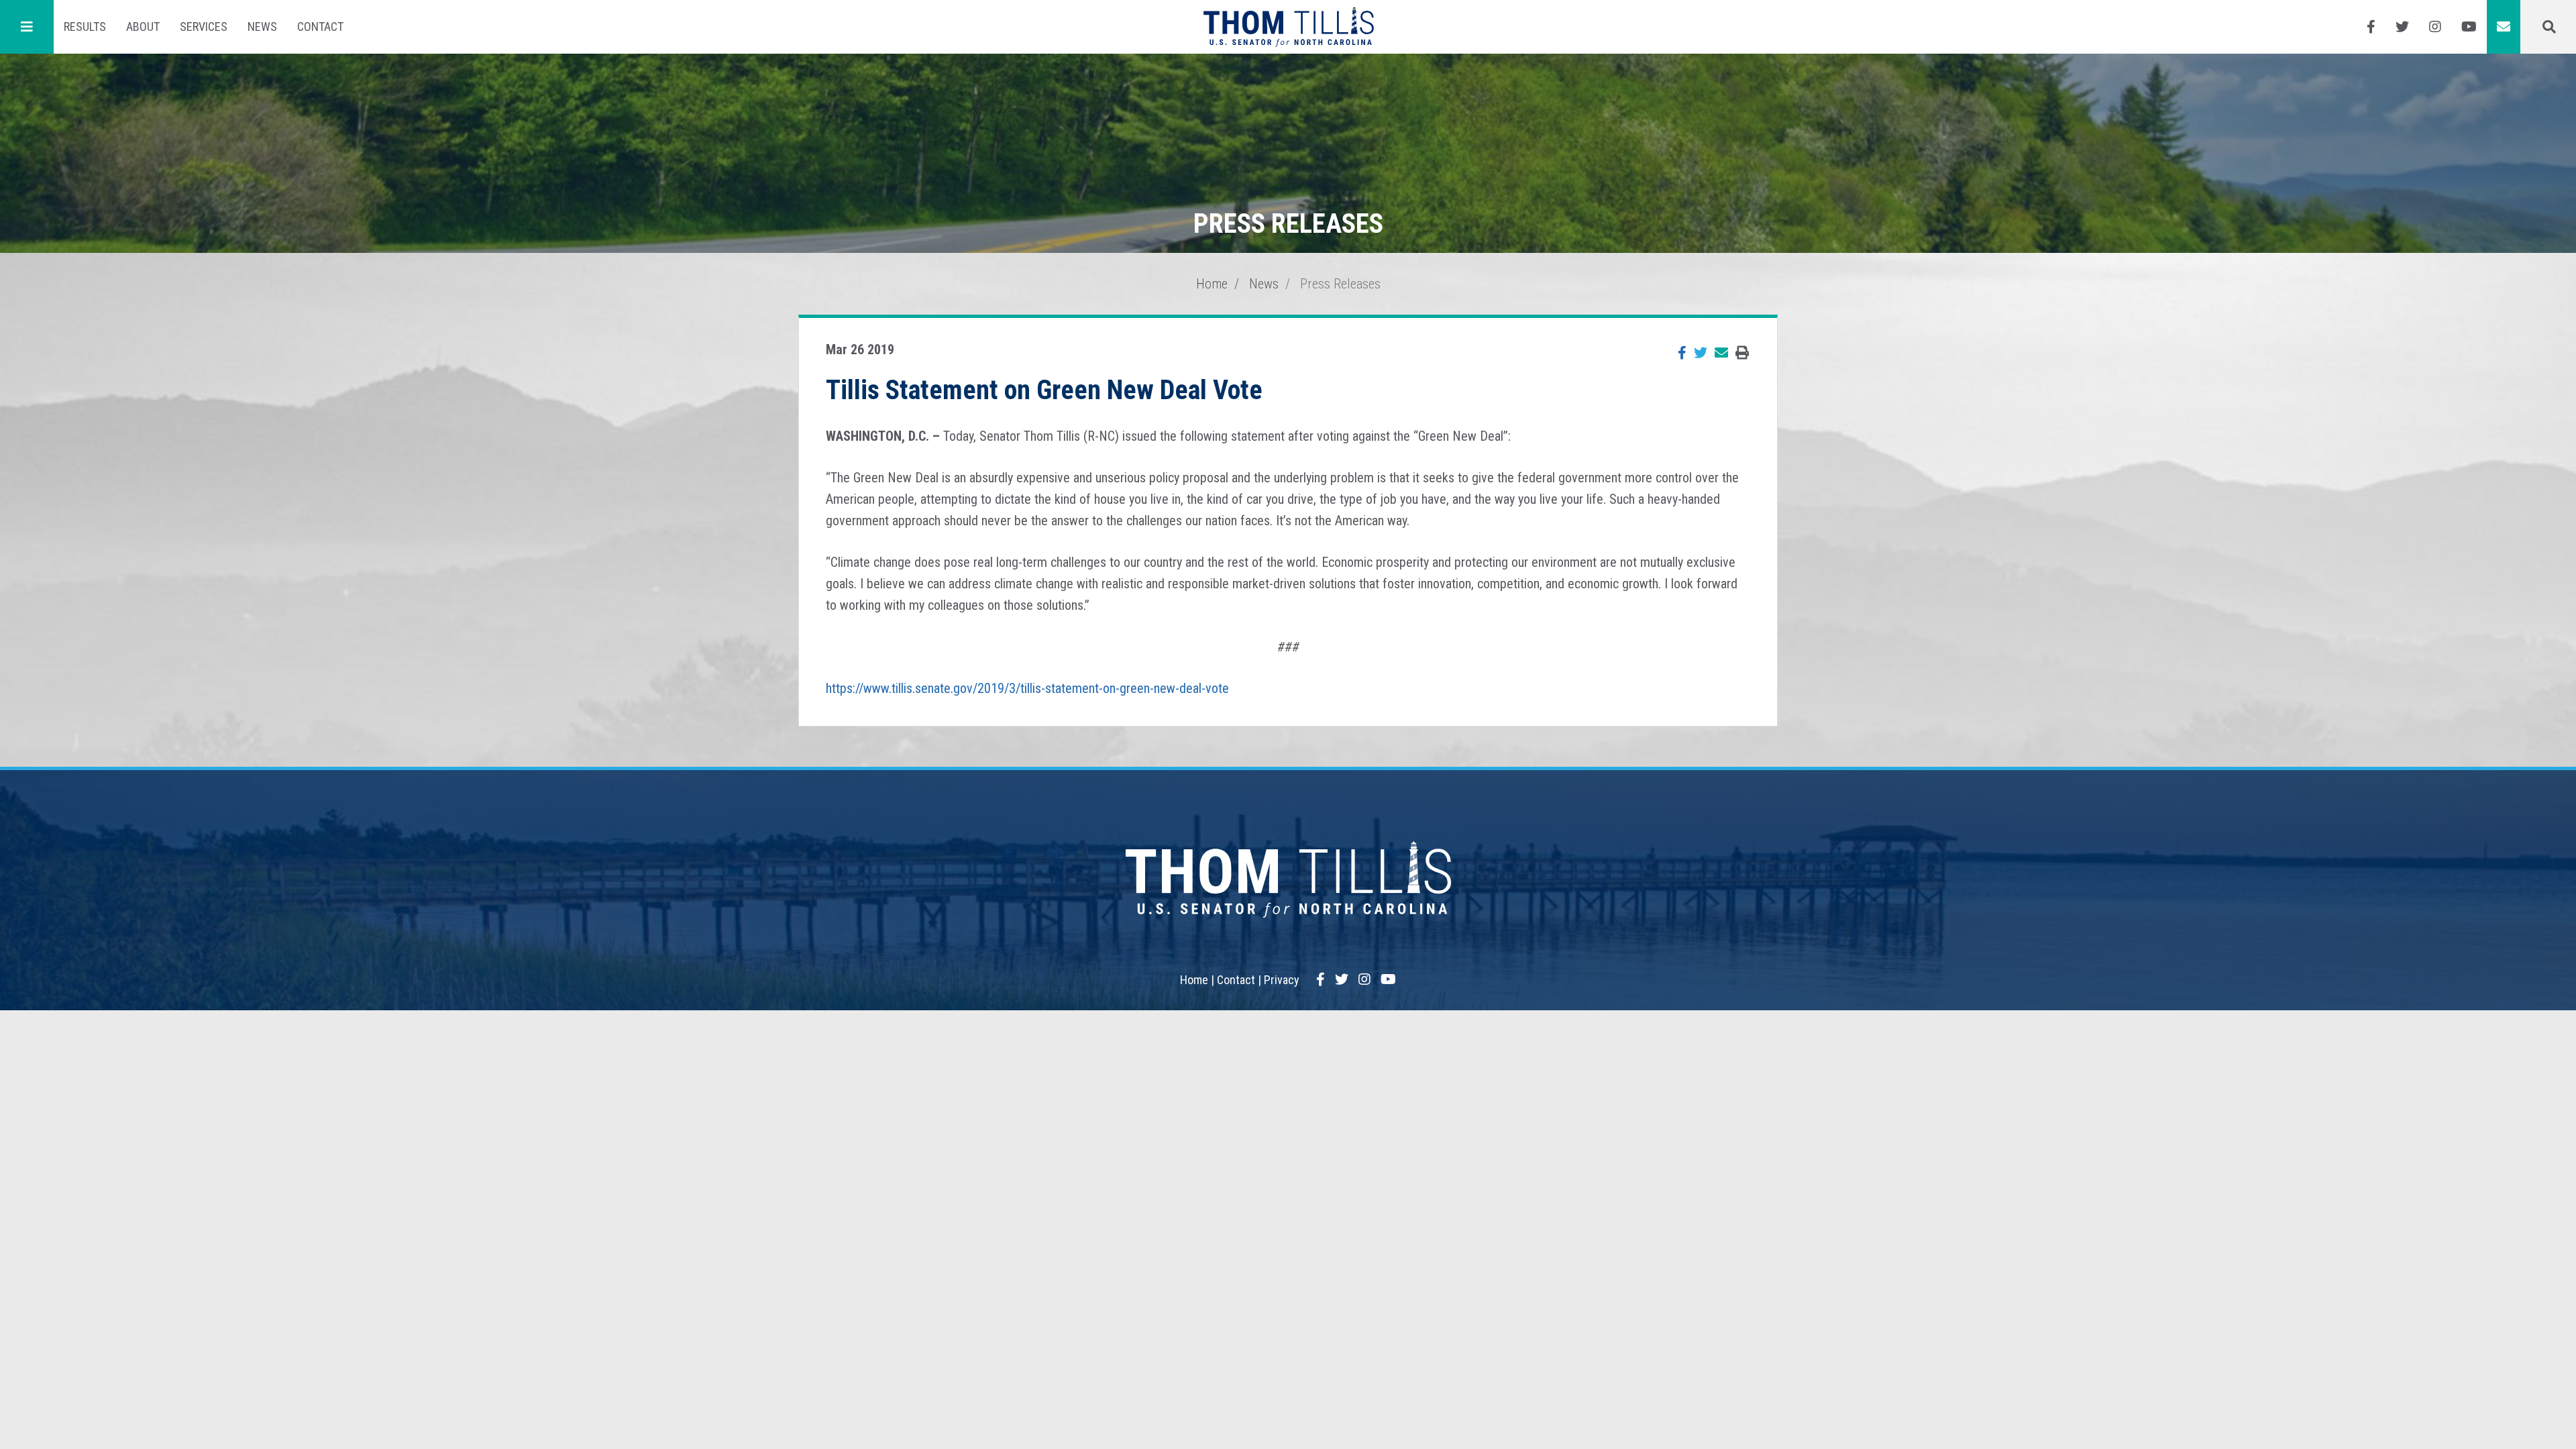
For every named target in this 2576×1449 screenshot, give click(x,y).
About (143, 26)
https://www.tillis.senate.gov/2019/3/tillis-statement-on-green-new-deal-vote (1027, 688)
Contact (320, 26)
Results (85, 26)
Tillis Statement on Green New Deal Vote (1044, 390)
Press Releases (1340, 284)
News (262, 26)
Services (204, 26)
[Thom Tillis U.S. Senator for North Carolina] (1288, 27)
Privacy (1282, 980)
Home (1212, 284)
